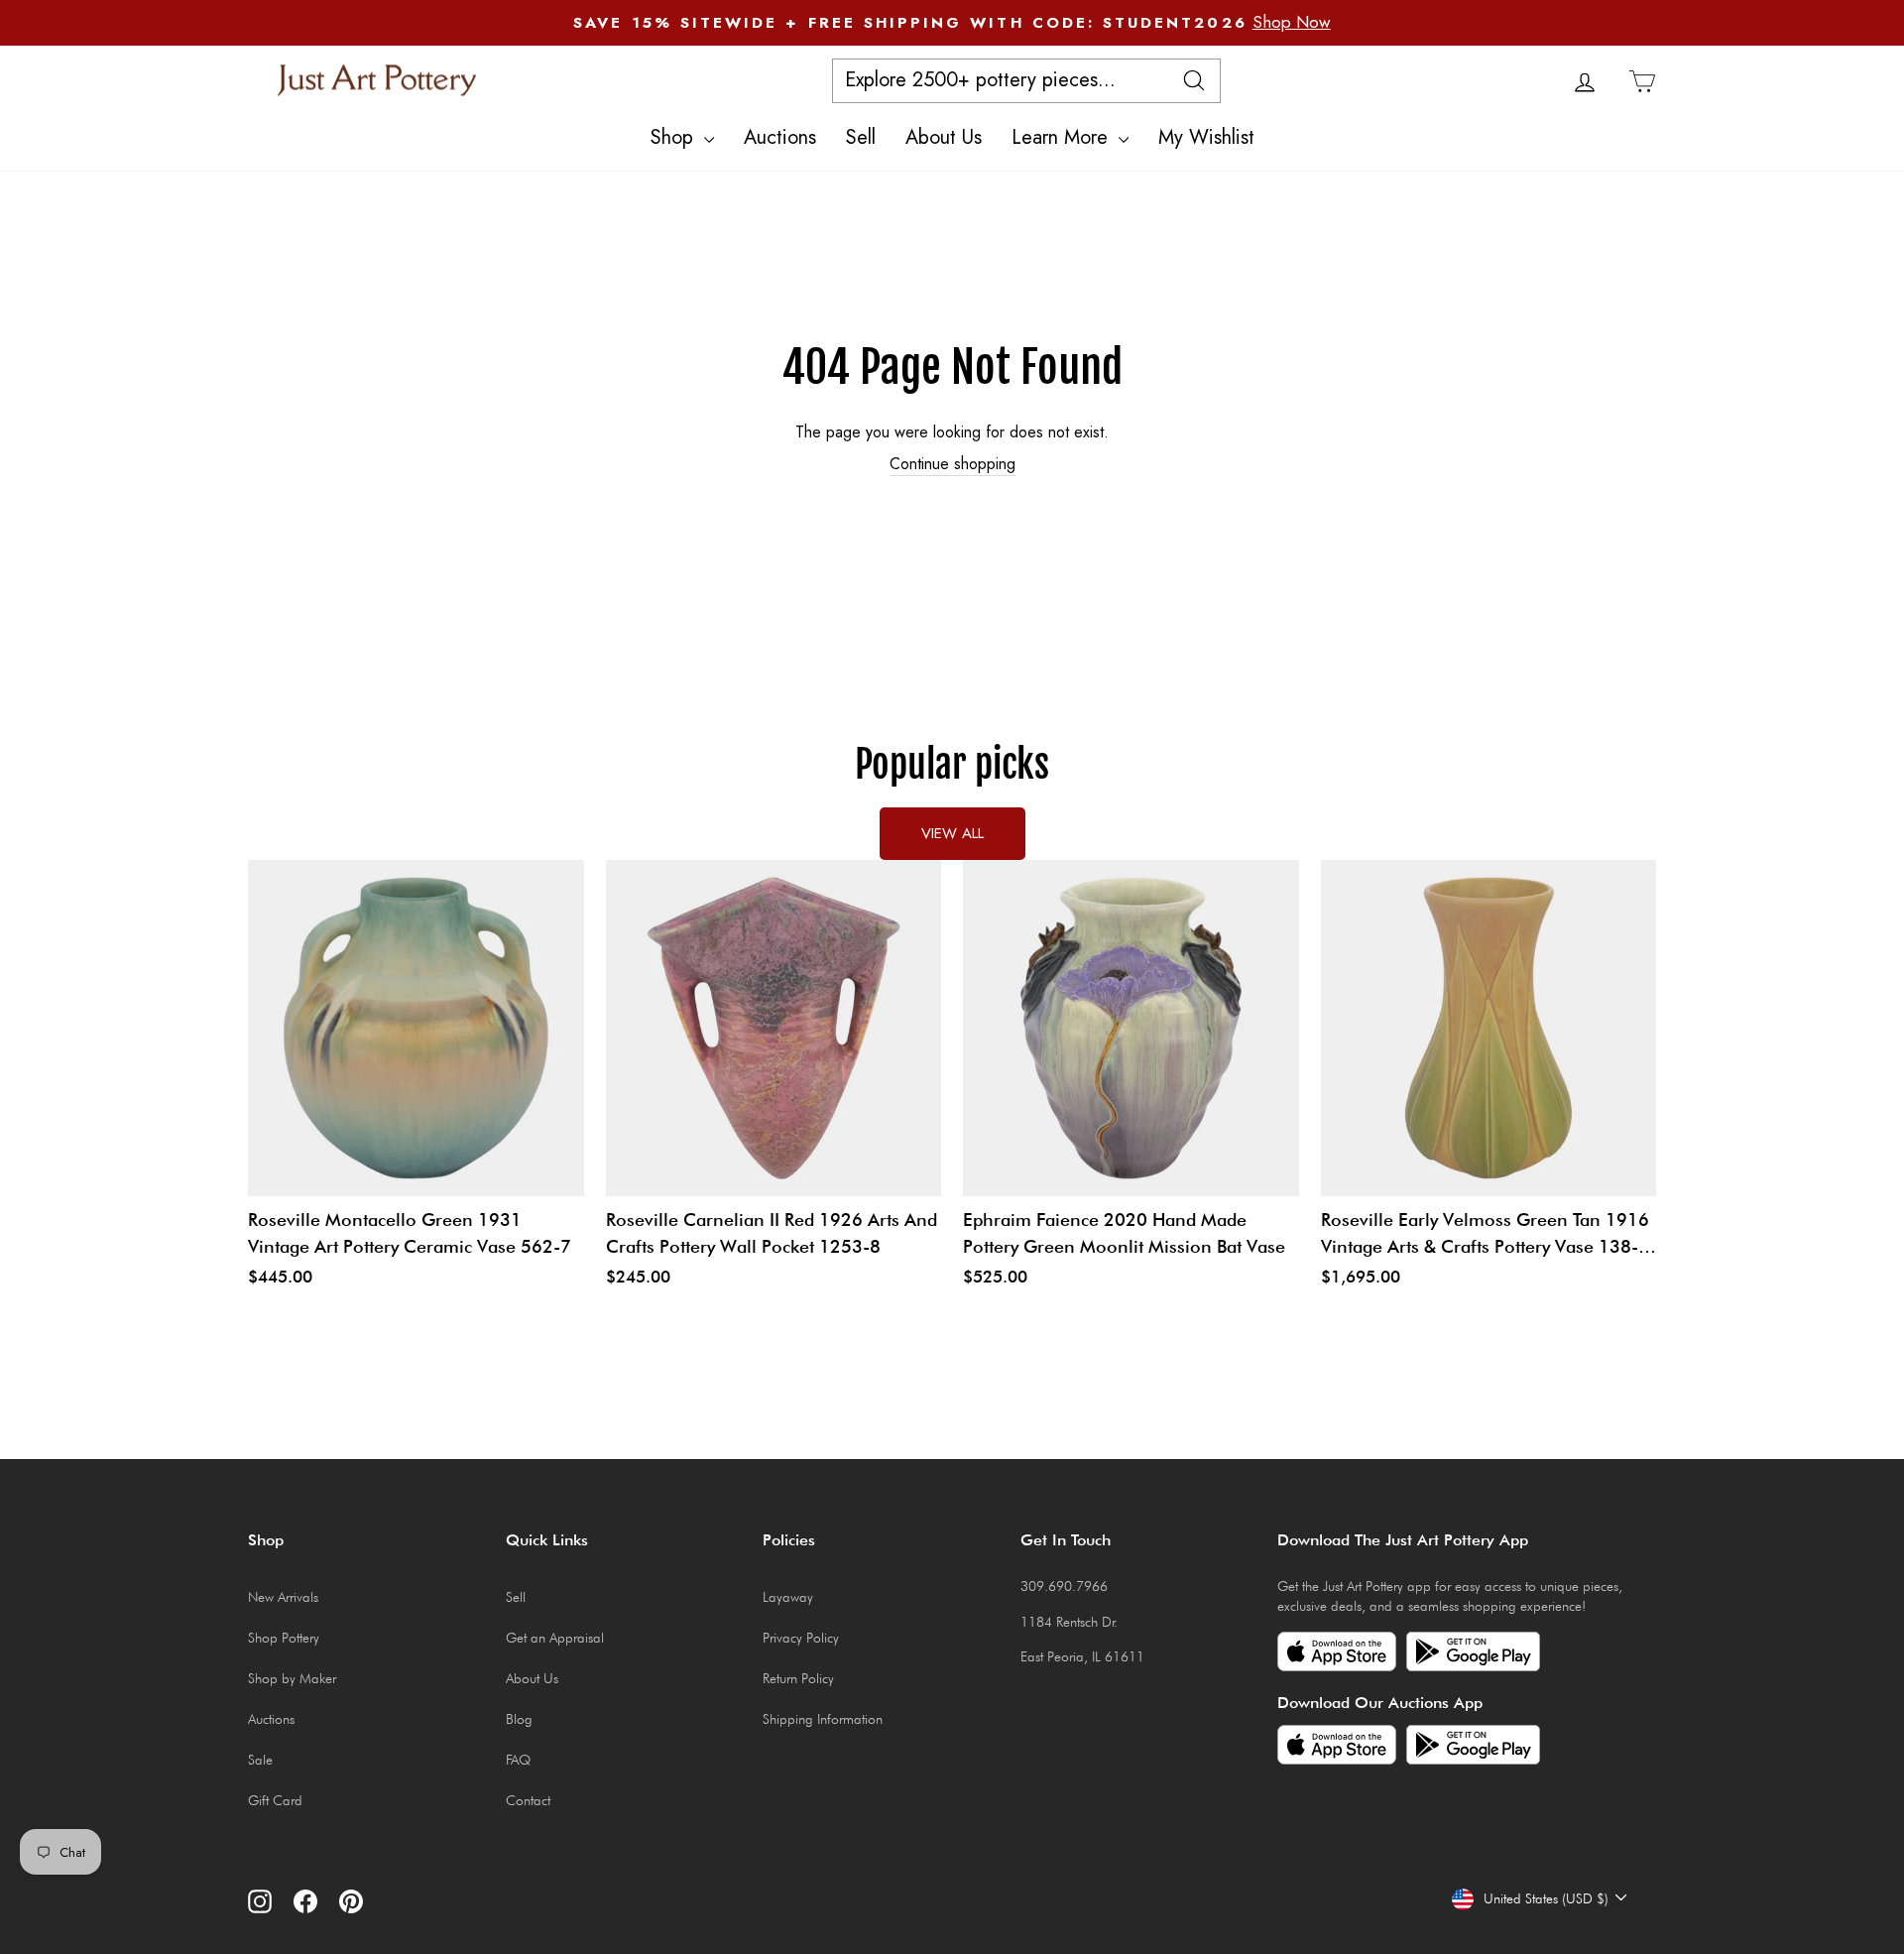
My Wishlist (1206, 137)
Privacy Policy (801, 1638)
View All (952, 833)
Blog (519, 1719)
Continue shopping (952, 464)
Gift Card (275, 1800)
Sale (260, 1760)
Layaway (788, 1597)
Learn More (1063, 137)
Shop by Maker (292, 1678)
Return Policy (798, 1678)
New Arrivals (283, 1597)
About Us (944, 137)
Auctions (780, 137)
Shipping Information (823, 1719)
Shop (675, 137)
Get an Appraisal (555, 1638)
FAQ (518, 1760)
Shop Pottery (284, 1638)
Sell (861, 137)
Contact (528, 1800)
